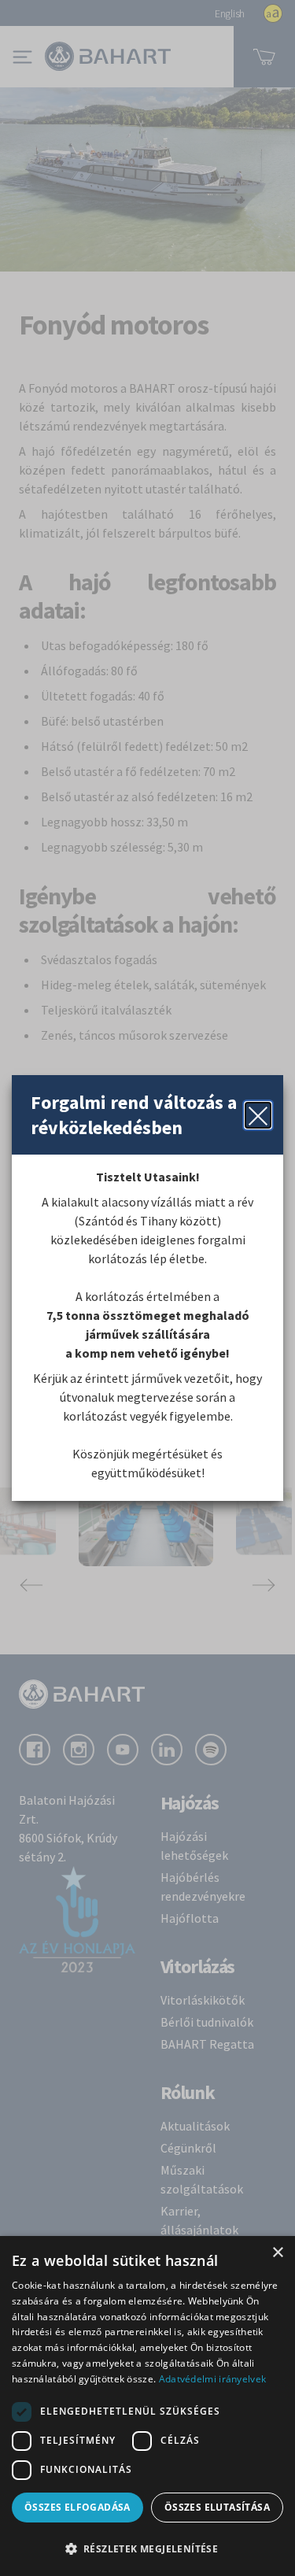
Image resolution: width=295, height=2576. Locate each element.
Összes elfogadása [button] (77, 2507)
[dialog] (147, 2406)
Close (258, 1115)
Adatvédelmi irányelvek (213, 2379)
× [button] (277, 2253)
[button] (147, 2548)
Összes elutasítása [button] (217, 2507)
